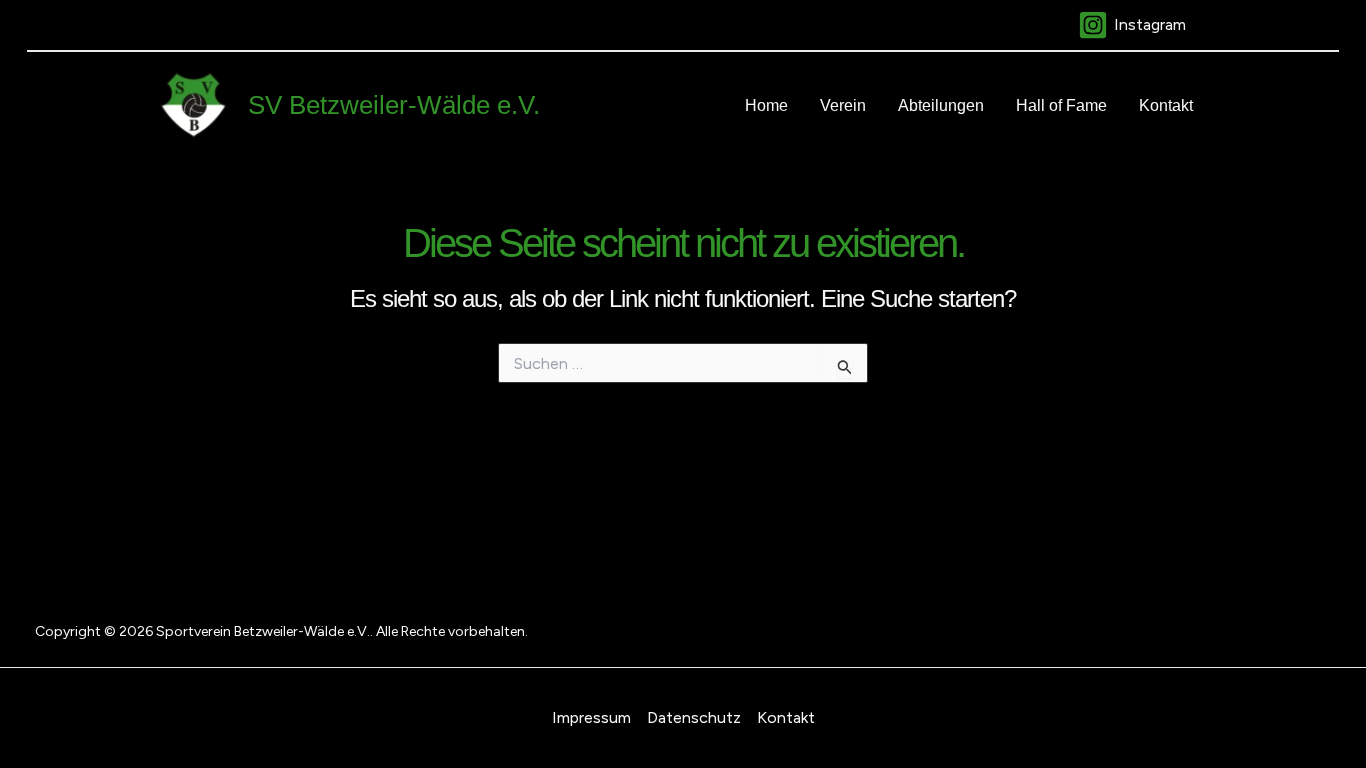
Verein (843, 105)
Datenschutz (694, 717)
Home (766, 105)
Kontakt (1166, 105)
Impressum (591, 717)
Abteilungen (941, 105)
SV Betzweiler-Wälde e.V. (394, 105)
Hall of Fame (1061, 105)
